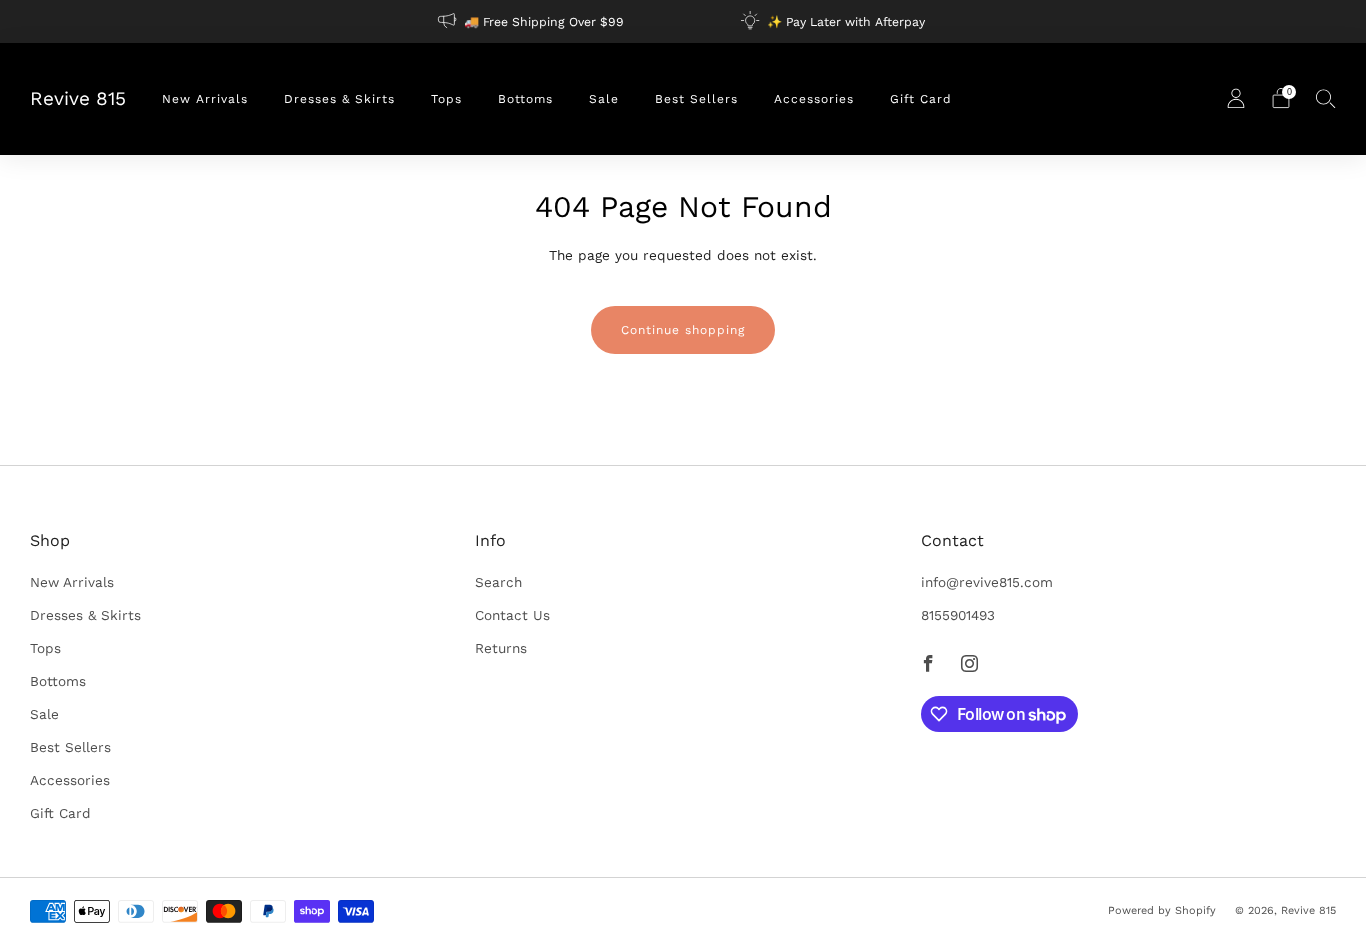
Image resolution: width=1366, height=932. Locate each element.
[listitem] (532, 21)
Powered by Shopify (1162, 910)
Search (498, 582)
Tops (446, 99)
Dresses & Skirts (339, 99)
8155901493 (958, 615)
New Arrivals (205, 99)
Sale (604, 99)
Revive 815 (78, 99)
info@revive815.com (987, 582)
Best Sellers (696, 99)
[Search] (1326, 98)
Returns (501, 648)
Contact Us (512, 615)
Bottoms (525, 99)
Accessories (814, 99)
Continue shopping (683, 330)
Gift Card (921, 99)
